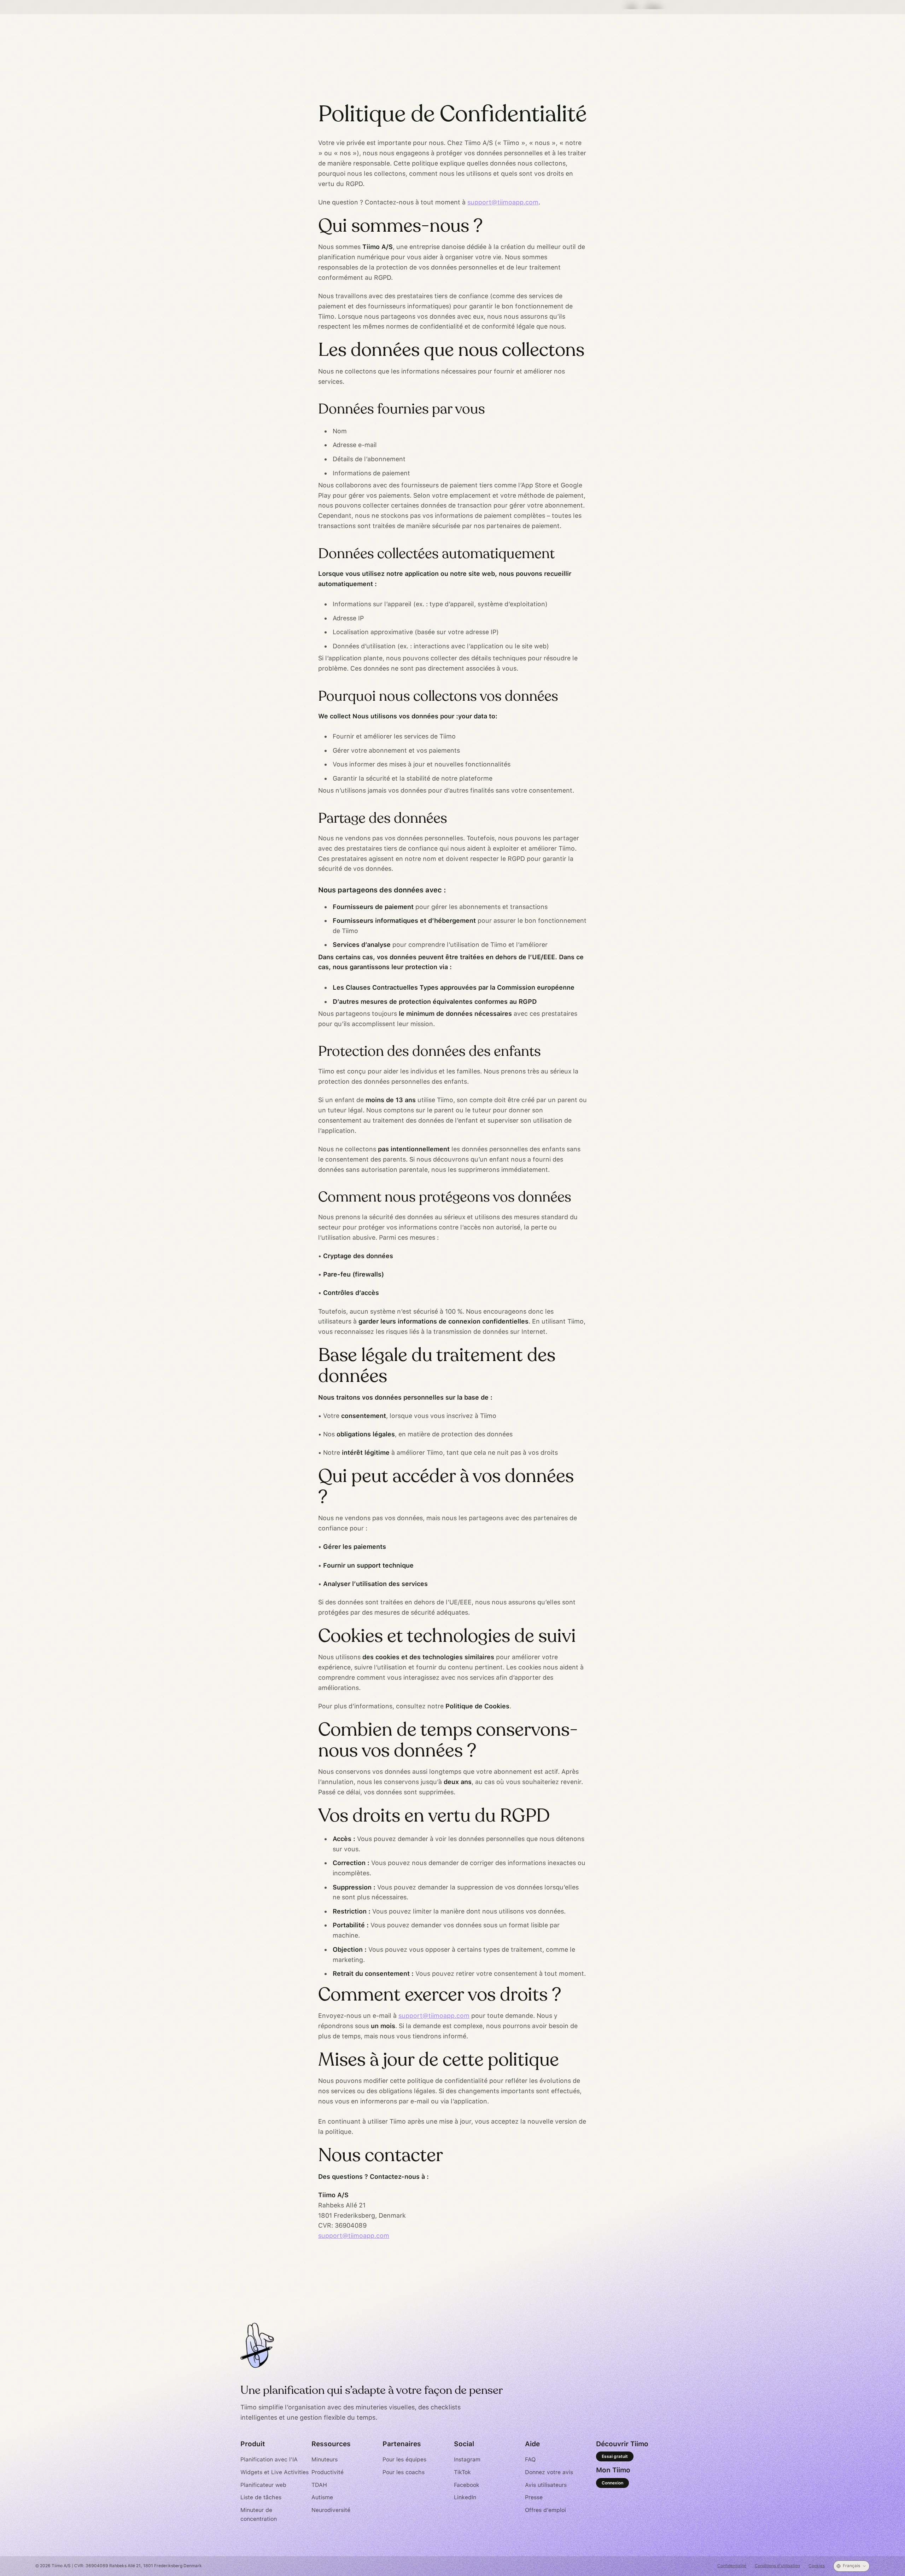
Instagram (467, 2459)
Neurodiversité (331, 2510)
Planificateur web (263, 2485)
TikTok (462, 2472)
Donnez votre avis (549, 2472)
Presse (534, 2497)
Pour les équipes (404, 2459)
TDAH (319, 2485)
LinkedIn (465, 2497)
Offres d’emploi (545, 2510)
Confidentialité (732, 2566)
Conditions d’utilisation (777, 2566)
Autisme (322, 2497)
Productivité (328, 2472)
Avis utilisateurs (546, 2485)
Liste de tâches (261, 2497)
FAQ (530, 2459)
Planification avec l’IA (269, 2459)
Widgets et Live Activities (275, 2472)
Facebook (467, 2485)
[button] (851, 2566)
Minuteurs (325, 2459)
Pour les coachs (404, 2472)
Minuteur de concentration (259, 2515)
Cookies (817, 2566)
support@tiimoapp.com (503, 202)
